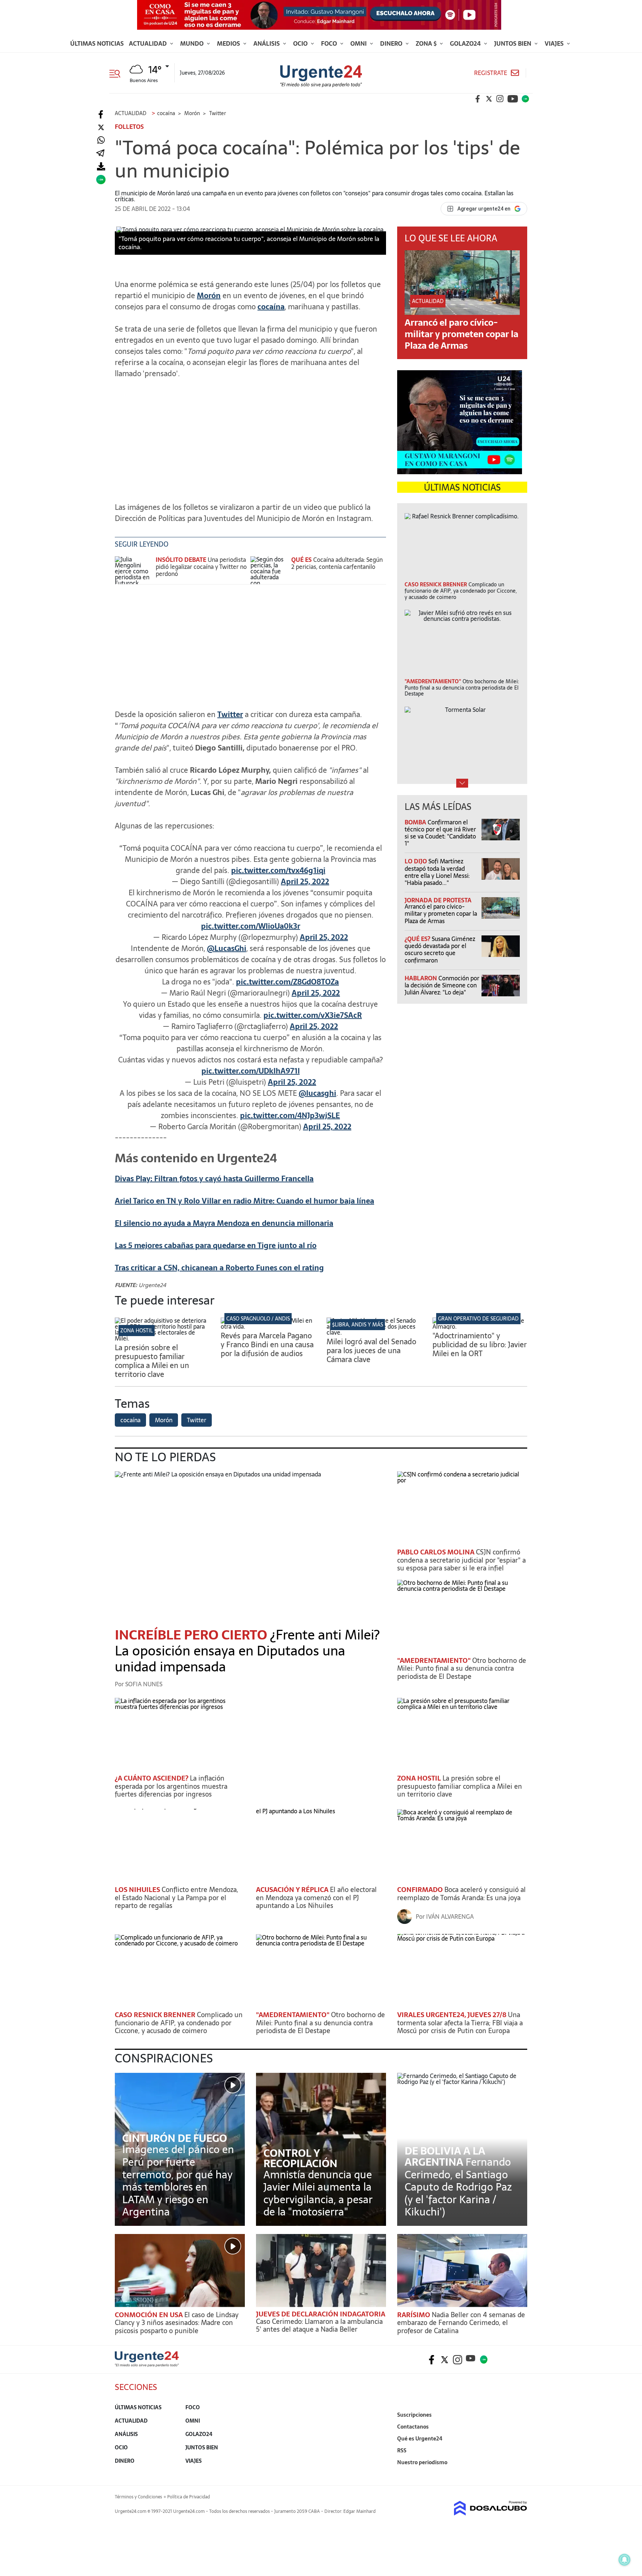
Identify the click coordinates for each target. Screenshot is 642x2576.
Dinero (392, 43)
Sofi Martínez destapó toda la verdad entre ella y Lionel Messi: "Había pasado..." (437, 872)
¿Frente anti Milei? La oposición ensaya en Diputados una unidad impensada (247, 1651)
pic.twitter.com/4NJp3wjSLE (290, 1116)
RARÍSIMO (414, 2315)
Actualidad (149, 43)
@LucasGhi (227, 948)
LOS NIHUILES (138, 1890)
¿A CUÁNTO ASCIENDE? (152, 1778)
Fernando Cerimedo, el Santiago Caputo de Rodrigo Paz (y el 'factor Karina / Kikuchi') (458, 2187)
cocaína (271, 307)
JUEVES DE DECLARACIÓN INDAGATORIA (321, 2314)
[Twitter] (101, 128)
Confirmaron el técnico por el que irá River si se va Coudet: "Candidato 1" (440, 833)
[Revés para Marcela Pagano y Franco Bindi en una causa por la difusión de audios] (268, 1326)
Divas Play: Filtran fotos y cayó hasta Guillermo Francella (214, 1179)
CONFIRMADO (421, 1890)
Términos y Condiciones (138, 2497)
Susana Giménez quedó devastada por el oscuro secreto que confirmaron (440, 950)
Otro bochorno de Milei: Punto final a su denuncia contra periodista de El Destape (462, 1668)
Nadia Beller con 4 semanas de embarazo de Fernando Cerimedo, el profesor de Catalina (461, 2323)
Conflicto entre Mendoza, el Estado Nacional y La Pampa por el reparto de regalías (176, 1898)
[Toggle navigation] (118, 73)
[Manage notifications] (625, 2560)
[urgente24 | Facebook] (478, 99)
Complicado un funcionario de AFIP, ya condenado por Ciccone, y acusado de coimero (179, 2023)
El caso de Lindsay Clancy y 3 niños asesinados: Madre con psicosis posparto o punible (177, 2323)
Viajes (555, 43)
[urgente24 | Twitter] (489, 99)
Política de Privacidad (189, 2497)
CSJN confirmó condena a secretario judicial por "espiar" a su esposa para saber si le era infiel (461, 1560)
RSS (402, 2450)
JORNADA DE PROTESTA (438, 900)
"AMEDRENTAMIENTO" (435, 1660)
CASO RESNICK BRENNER (156, 2015)
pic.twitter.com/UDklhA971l (251, 1071)
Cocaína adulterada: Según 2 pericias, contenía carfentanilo (337, 563)
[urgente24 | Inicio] (519, 2474)
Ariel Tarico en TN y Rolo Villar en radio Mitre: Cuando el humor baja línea (244, 1201)
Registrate (491, 73)
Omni (359, 43)
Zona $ (427, 43)
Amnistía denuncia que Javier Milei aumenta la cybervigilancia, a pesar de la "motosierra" (318, 2193)
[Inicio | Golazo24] (525, 99)
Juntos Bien (513, 43)
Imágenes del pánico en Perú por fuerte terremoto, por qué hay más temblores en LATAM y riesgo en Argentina (178, 2181)
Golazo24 (466, 43)
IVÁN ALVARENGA (450, 1916)
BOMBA (416, 822)
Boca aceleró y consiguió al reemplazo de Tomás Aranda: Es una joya (461, 1894)
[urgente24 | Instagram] (500, 99)
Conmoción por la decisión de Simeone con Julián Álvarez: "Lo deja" (442, 985)
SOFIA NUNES (144, 1684)
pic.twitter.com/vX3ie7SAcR (313, 1015)
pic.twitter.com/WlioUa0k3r (251, 926)
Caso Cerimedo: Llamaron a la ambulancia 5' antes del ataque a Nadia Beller (319, 2326)
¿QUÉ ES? (418, 939)
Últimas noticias (97, 43)
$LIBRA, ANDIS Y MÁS (358, 1325)
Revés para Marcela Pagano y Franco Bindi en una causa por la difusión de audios (267, 1345)
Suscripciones (414, 2415)
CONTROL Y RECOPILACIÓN (300, 2158)
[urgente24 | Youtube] (513, 99)
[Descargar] (101, 167)
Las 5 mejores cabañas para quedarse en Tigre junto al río (216, 1245)
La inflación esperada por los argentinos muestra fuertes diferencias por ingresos (171, 1786)
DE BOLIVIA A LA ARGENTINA (445, 2156)
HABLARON (421, 978)
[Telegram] (100, 154)
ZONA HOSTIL (137, 1331)
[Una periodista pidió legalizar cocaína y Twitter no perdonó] (133, 570)
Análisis (267, 43)
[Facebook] (101, 115)
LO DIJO (416, 861)
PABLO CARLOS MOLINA (437, 1552)
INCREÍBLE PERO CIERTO (192, 1635)
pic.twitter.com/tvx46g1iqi (278, 870)
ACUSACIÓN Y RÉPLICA (293, 1890)
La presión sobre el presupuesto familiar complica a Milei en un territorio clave (152, 1361)
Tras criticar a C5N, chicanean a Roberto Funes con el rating (219, 1268)
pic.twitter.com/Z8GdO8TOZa (287, 982)
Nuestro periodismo (422, 2462)
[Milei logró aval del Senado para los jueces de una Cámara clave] (374, 1332)
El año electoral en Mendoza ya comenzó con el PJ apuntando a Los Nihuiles (316, 1898)
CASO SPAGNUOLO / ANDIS (258, 1319)
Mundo (193, 43)
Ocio (301, 43)
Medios (229, 43)
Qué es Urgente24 (420, 2439)
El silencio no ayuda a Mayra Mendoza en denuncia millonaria (224, 1223)
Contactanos (413, 2427)
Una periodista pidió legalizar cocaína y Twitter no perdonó (201, 567)
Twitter (230, 714)
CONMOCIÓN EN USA (150, 2315)
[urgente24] (147, 2365)
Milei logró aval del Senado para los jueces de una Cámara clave (371, 1351)
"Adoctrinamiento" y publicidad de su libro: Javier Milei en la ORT (480, 1345)
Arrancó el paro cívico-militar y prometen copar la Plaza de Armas (461, 334)
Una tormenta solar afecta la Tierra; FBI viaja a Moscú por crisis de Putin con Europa (460, 2023)
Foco (330, 43)
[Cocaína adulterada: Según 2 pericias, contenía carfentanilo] (269, 570)
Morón (209, 296)
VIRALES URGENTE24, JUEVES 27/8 (453, 2015)
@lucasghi (317, 1093)
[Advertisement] (250, 437)
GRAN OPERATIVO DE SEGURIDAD (478, 1319)
